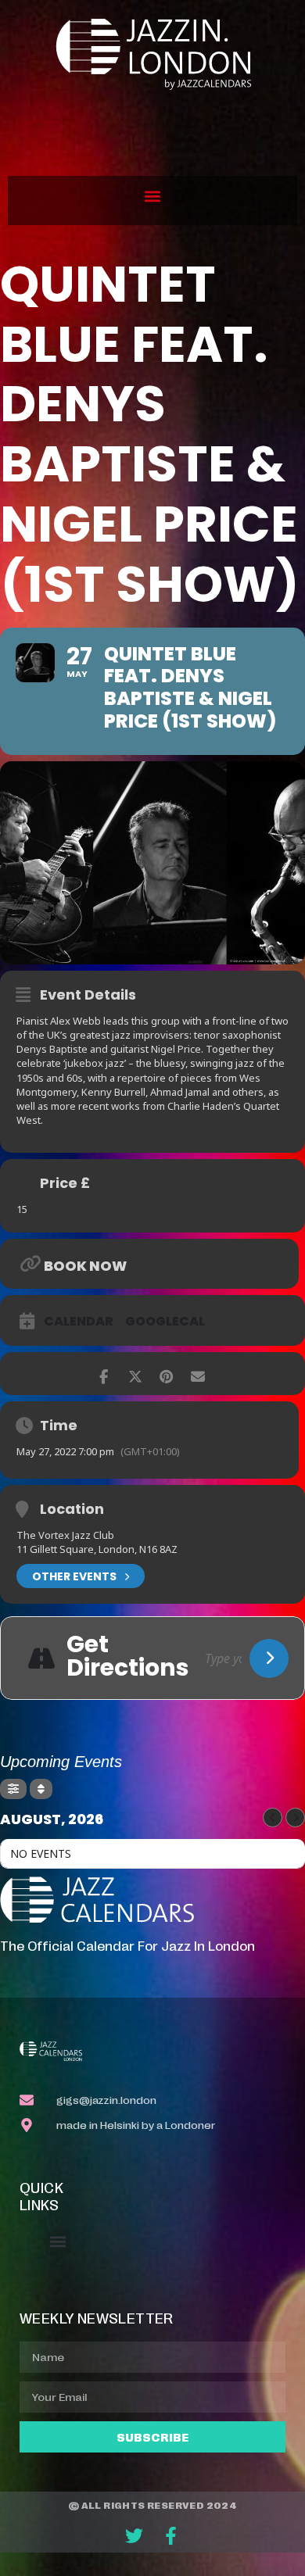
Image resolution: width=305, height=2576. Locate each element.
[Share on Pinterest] (166, 1374)
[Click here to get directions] (269, 1658)
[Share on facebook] (104, 1374)
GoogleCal (165, 1322)
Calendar (79, 1322)
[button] (153, 197)
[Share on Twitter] (135, 1374)
